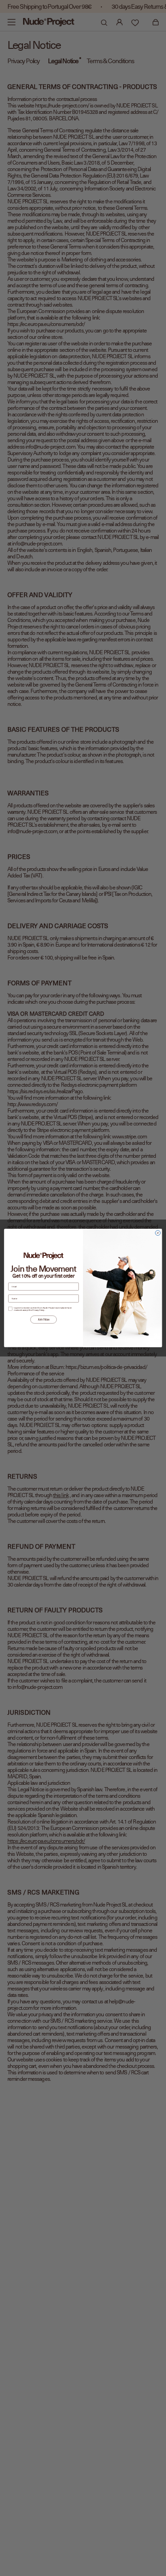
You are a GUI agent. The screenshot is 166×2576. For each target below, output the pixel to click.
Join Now (44, 1320)
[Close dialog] (158, 1233)
